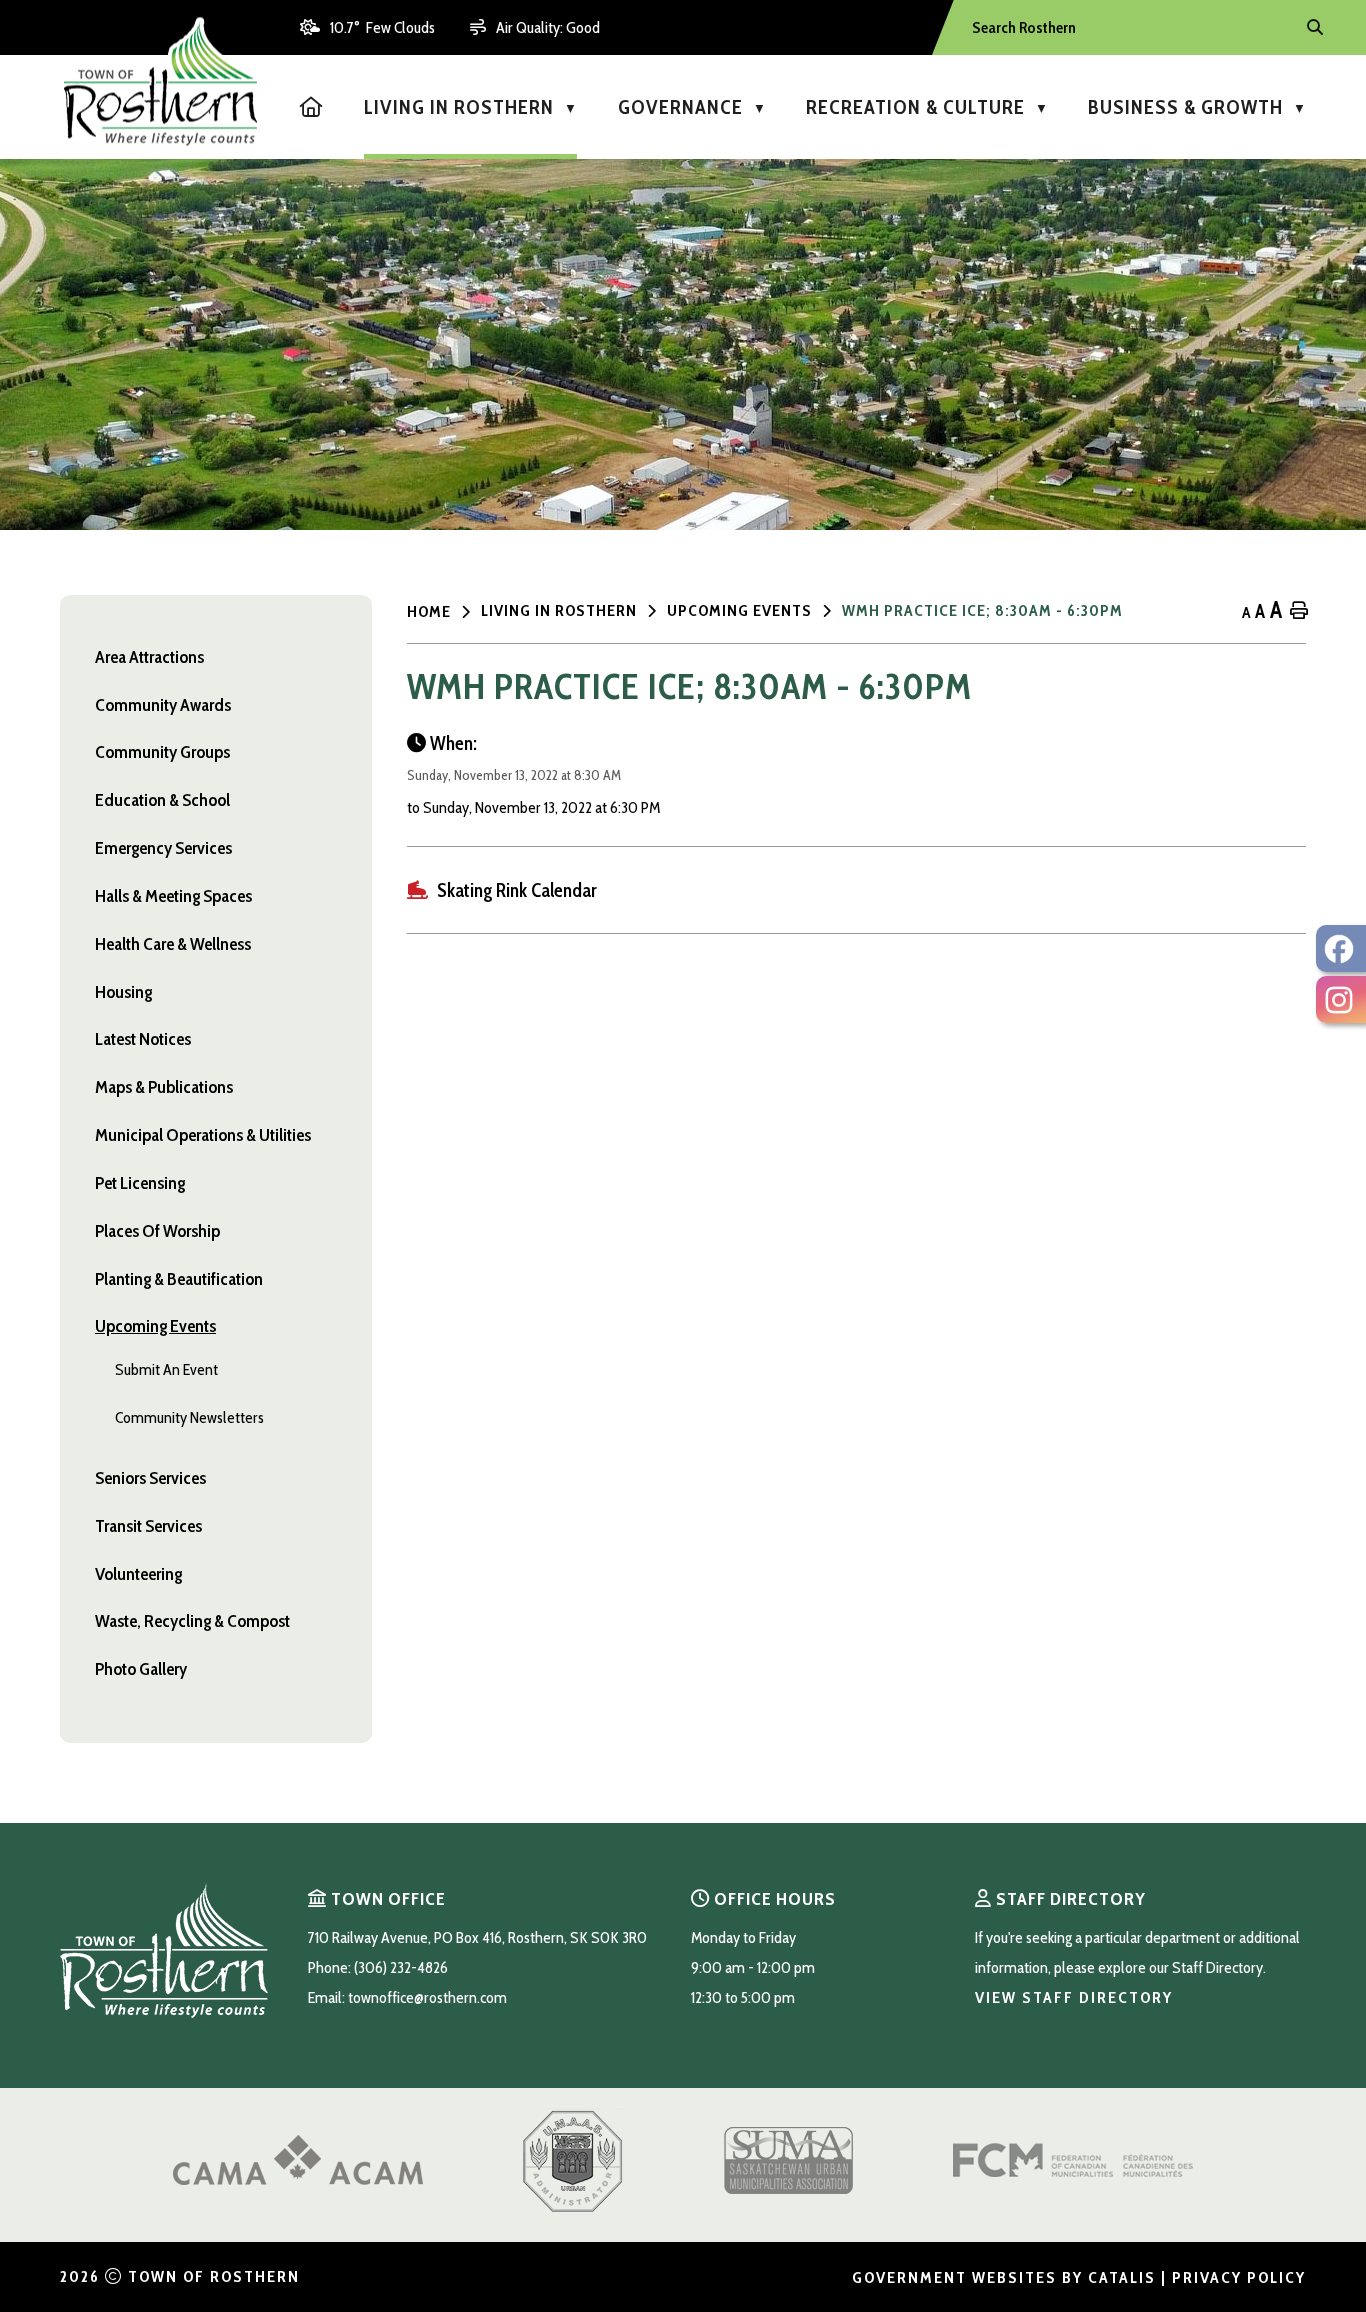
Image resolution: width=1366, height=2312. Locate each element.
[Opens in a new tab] (298, 2179)
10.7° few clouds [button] (382, 27)
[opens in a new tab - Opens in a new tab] (1341, 948)
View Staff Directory (1074, 1997)
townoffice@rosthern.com (427, 1997)
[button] (1313, 28)
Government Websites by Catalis (1004, 2277)
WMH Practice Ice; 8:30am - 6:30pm (982, 610)
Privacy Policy (1239, 2277)
